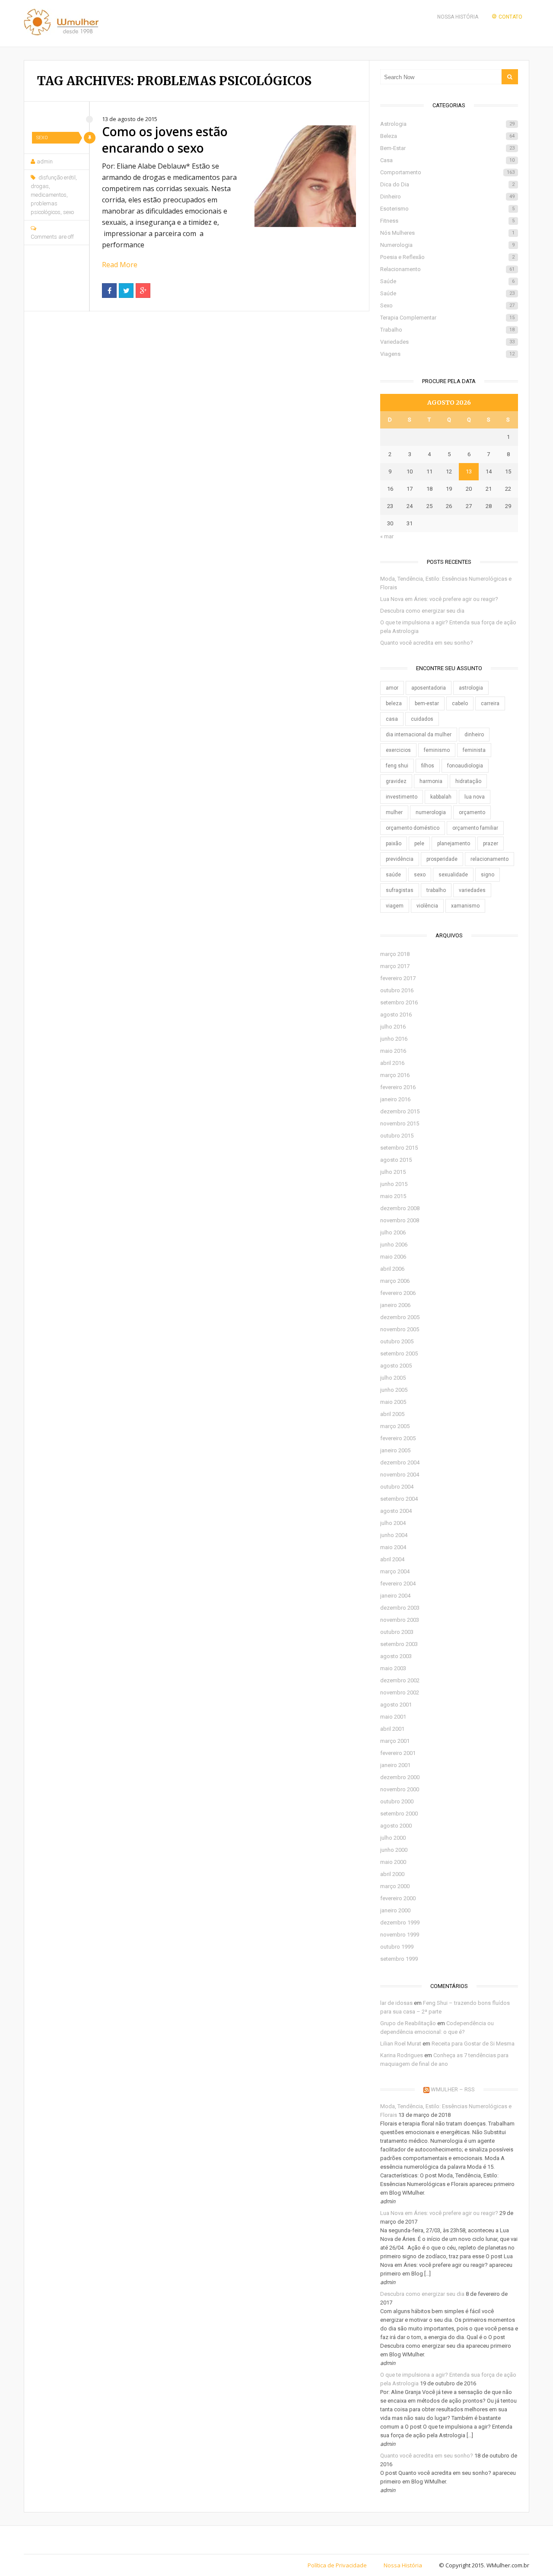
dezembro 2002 (400, 1680)
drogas (40, 186)
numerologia (431, 812)
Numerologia (447, 245)
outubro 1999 (397, 1947)
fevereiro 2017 (398, 978)
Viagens (447, 354)
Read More (120, 265)
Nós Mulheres (447, 233)
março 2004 (395, 1571)
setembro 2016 (399, 1002)
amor (392, 688)
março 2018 (395, 954)
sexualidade (453, 875)
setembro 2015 (399, 1148)
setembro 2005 (399, 1354)
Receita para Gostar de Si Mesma (473, 2044)
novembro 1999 (400, 1935)
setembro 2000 (399, 1814)
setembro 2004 (399, 1499)
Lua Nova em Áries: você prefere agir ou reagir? (439, 599)
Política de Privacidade (337, 2565)
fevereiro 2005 (398, 1438)
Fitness (447, 221)
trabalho (436, 890)
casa (392, 719)
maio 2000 (393, 1862)
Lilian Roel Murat (401, 2044)
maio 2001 (393, 1717)
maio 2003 (393, 1668)
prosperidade (442, 859)
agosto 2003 (396, 1656)
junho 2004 (394, 1535)
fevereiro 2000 (398, 1898)
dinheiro (474, 735)
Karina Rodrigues (402, 2055)
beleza (394, 703)
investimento (402, 797)
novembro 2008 (400, 1220)
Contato (510, 17)
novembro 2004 (400, 1475)
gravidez (396, 781)
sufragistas (400, 890)
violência (427, 906)
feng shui (397, 766)
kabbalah (441, 797)
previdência (400, 859)
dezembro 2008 (400, 1208)
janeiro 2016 (395, 1099)
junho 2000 (394, 1850)
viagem (395, 906)
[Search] (510, 77)
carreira (490, 703)
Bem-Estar (447, 148)
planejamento (454, 844)
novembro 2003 (400, 1620)
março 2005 (395, 1426)
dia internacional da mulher (419, 735)
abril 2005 (392, 1414)
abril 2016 (392, 1063)
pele (419, 844)
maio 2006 (393, 1257)
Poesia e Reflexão (447, 257)
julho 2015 (393, 1172)
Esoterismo (447, 209)
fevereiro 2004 (398, 1584)
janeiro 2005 (395, 1450)
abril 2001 (392, 1729)
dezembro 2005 (400, 1317)
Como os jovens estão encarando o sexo (165, 140)
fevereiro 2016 (398, 1087)
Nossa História (458, 17)
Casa (447, 160)
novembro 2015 (400, 1123)
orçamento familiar (475, 828)
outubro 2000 (397, 1801)
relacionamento (489, 859)
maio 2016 (393, 1051)
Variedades (447, 342)
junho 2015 (394, 1184)
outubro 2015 (397, 1136)
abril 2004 (392, 1559)
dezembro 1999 (400, 1922)
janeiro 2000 (395, 1910)
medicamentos (49, 195)
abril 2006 (392, 1269)
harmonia (431, 781)
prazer (491, 844)
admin (45, 161)
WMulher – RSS (453, 2089)
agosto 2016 (396, 1015)
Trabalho (447, 330)
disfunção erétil (57, 177)
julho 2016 (393, 1027)
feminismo (437, 750)
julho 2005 (393, 1378)
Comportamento (447, 172)
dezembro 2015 (400, 1111)
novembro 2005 (400, 1329)
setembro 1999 (399, 1959)
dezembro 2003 (400, 1608)
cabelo (460, 703)
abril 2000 (392, 1874)
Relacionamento (447, 269)
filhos (428, 766)
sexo (68, 212)
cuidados (422, 719)
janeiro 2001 (395, 1765)
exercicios (398, 750)
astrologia (471, 688)
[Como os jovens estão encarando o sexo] (305, 176)
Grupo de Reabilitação (408, 2023)
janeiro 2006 (395, 1305)
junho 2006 (394, 1245)
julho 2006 (393, 1232)
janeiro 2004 (395, 1596)
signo (488, 875)
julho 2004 (393, 1523)
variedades (472, 890)
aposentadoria (429, 688)
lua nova (475, 797)
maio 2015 (393, 1196)
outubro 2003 (397, 1632)
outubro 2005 (397, 1341)
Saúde (447, 281)
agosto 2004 (396, 1511)
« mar (387, 536)
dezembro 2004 (400, 1462)
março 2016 (395, 1075)
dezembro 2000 (400, 1777)
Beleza (447, 136)
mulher (394, 812)
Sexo (42, 138)
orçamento (472, 812)
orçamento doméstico (413, 828)
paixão (394, 844)
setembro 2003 (399, 1644)
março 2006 (395, 1281)
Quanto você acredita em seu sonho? (427, 643)
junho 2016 (394, 1039)
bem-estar (427, 703)
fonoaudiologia (465, 766)
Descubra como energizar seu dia (422, 611)
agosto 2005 (396, 1366)
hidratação (468, 781)
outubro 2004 (397, 1487)
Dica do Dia (447, 184)
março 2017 (395, 966)
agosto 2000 (396, 1826)
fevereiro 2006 (398, 1293)
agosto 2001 (396, 1705)
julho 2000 (393, 1838)
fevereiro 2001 (398, 1753)
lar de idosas (396, 2003)
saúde (393, 875)
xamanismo (465, 906)
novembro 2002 (400, 1692)
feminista (474, 750)
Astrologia (447, 124)
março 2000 (395, 1886)
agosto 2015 (396, 1160)
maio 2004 (393, 1547)
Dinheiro (447, 197)
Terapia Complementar (447, 318)
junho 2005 (394, 1390)
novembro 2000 (400, 1789)
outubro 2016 (397, 990)
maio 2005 (393, 1402)
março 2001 (395, 1741)
